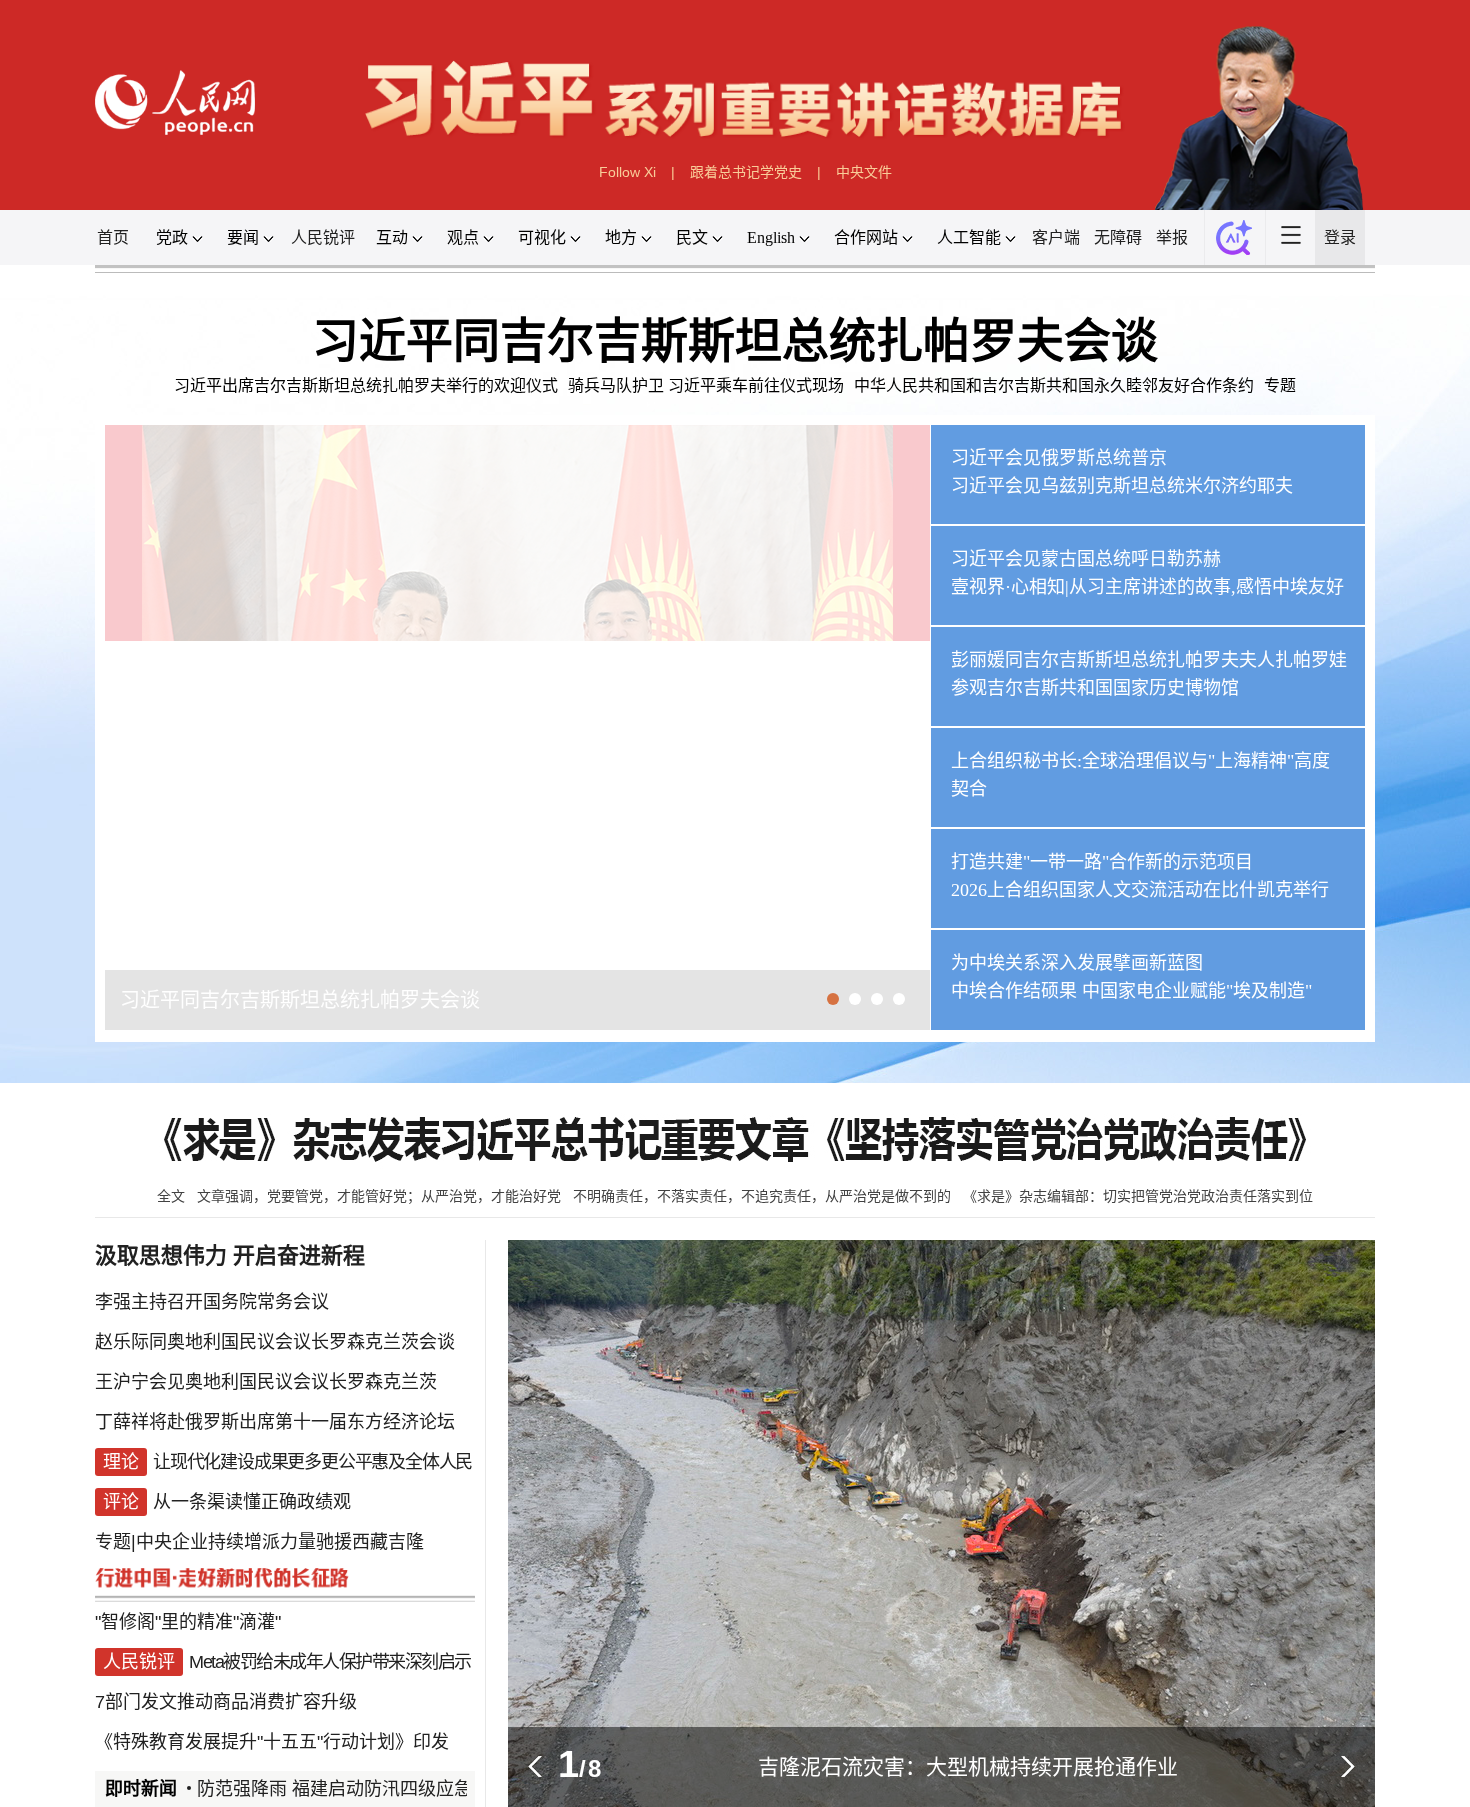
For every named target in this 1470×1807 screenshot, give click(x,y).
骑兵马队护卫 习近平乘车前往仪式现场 (706, 385)
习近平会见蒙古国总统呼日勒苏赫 (1086, 559)
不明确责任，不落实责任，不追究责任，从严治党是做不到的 (762, 1196)
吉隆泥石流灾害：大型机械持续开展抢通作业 (968, 1766)
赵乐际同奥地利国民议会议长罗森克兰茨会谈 (275, 1342)
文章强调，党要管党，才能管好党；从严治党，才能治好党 (379, 1196)
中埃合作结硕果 (1014, 991)
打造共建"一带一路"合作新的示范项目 (1102, 862)
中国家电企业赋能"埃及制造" (1197, 991)
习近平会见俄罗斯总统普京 (1059, 458)
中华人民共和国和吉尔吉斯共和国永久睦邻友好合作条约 (1054, 385)
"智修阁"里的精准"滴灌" (188, 1622)
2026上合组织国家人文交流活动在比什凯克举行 (1140, 890)
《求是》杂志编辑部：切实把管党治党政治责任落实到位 (1138, 1196)
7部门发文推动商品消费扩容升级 (226, 1702)
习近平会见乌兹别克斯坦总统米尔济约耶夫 (1122, 486)
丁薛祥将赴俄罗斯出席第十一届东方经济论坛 (275, 1422)
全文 (171, 1196)
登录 (1340, 237)
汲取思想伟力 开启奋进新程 (230, 1255)
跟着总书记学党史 (746, 172)
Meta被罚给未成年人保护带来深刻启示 (330, 1662)
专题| (115, 1542)
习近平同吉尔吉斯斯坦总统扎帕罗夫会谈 (735, 341)
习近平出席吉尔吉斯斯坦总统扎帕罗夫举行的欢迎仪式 (366, 385)
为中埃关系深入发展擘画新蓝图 (1077, 963)
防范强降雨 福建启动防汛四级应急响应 (331, 1789)
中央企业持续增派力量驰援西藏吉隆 (280, 1542)
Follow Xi (627, 172)
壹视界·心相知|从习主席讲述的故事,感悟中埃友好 (1147, 587)
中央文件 (864, 172)
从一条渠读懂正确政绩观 (252, 1502)
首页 (113, 237)
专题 (1280, 385)
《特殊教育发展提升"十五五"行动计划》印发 (272, 1742)
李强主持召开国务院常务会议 (212, 1302)
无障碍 (1118, 237)
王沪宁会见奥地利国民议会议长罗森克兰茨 (266, 1382)
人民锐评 (323, 237)
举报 (1172, 237)
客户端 (1056, 237)
